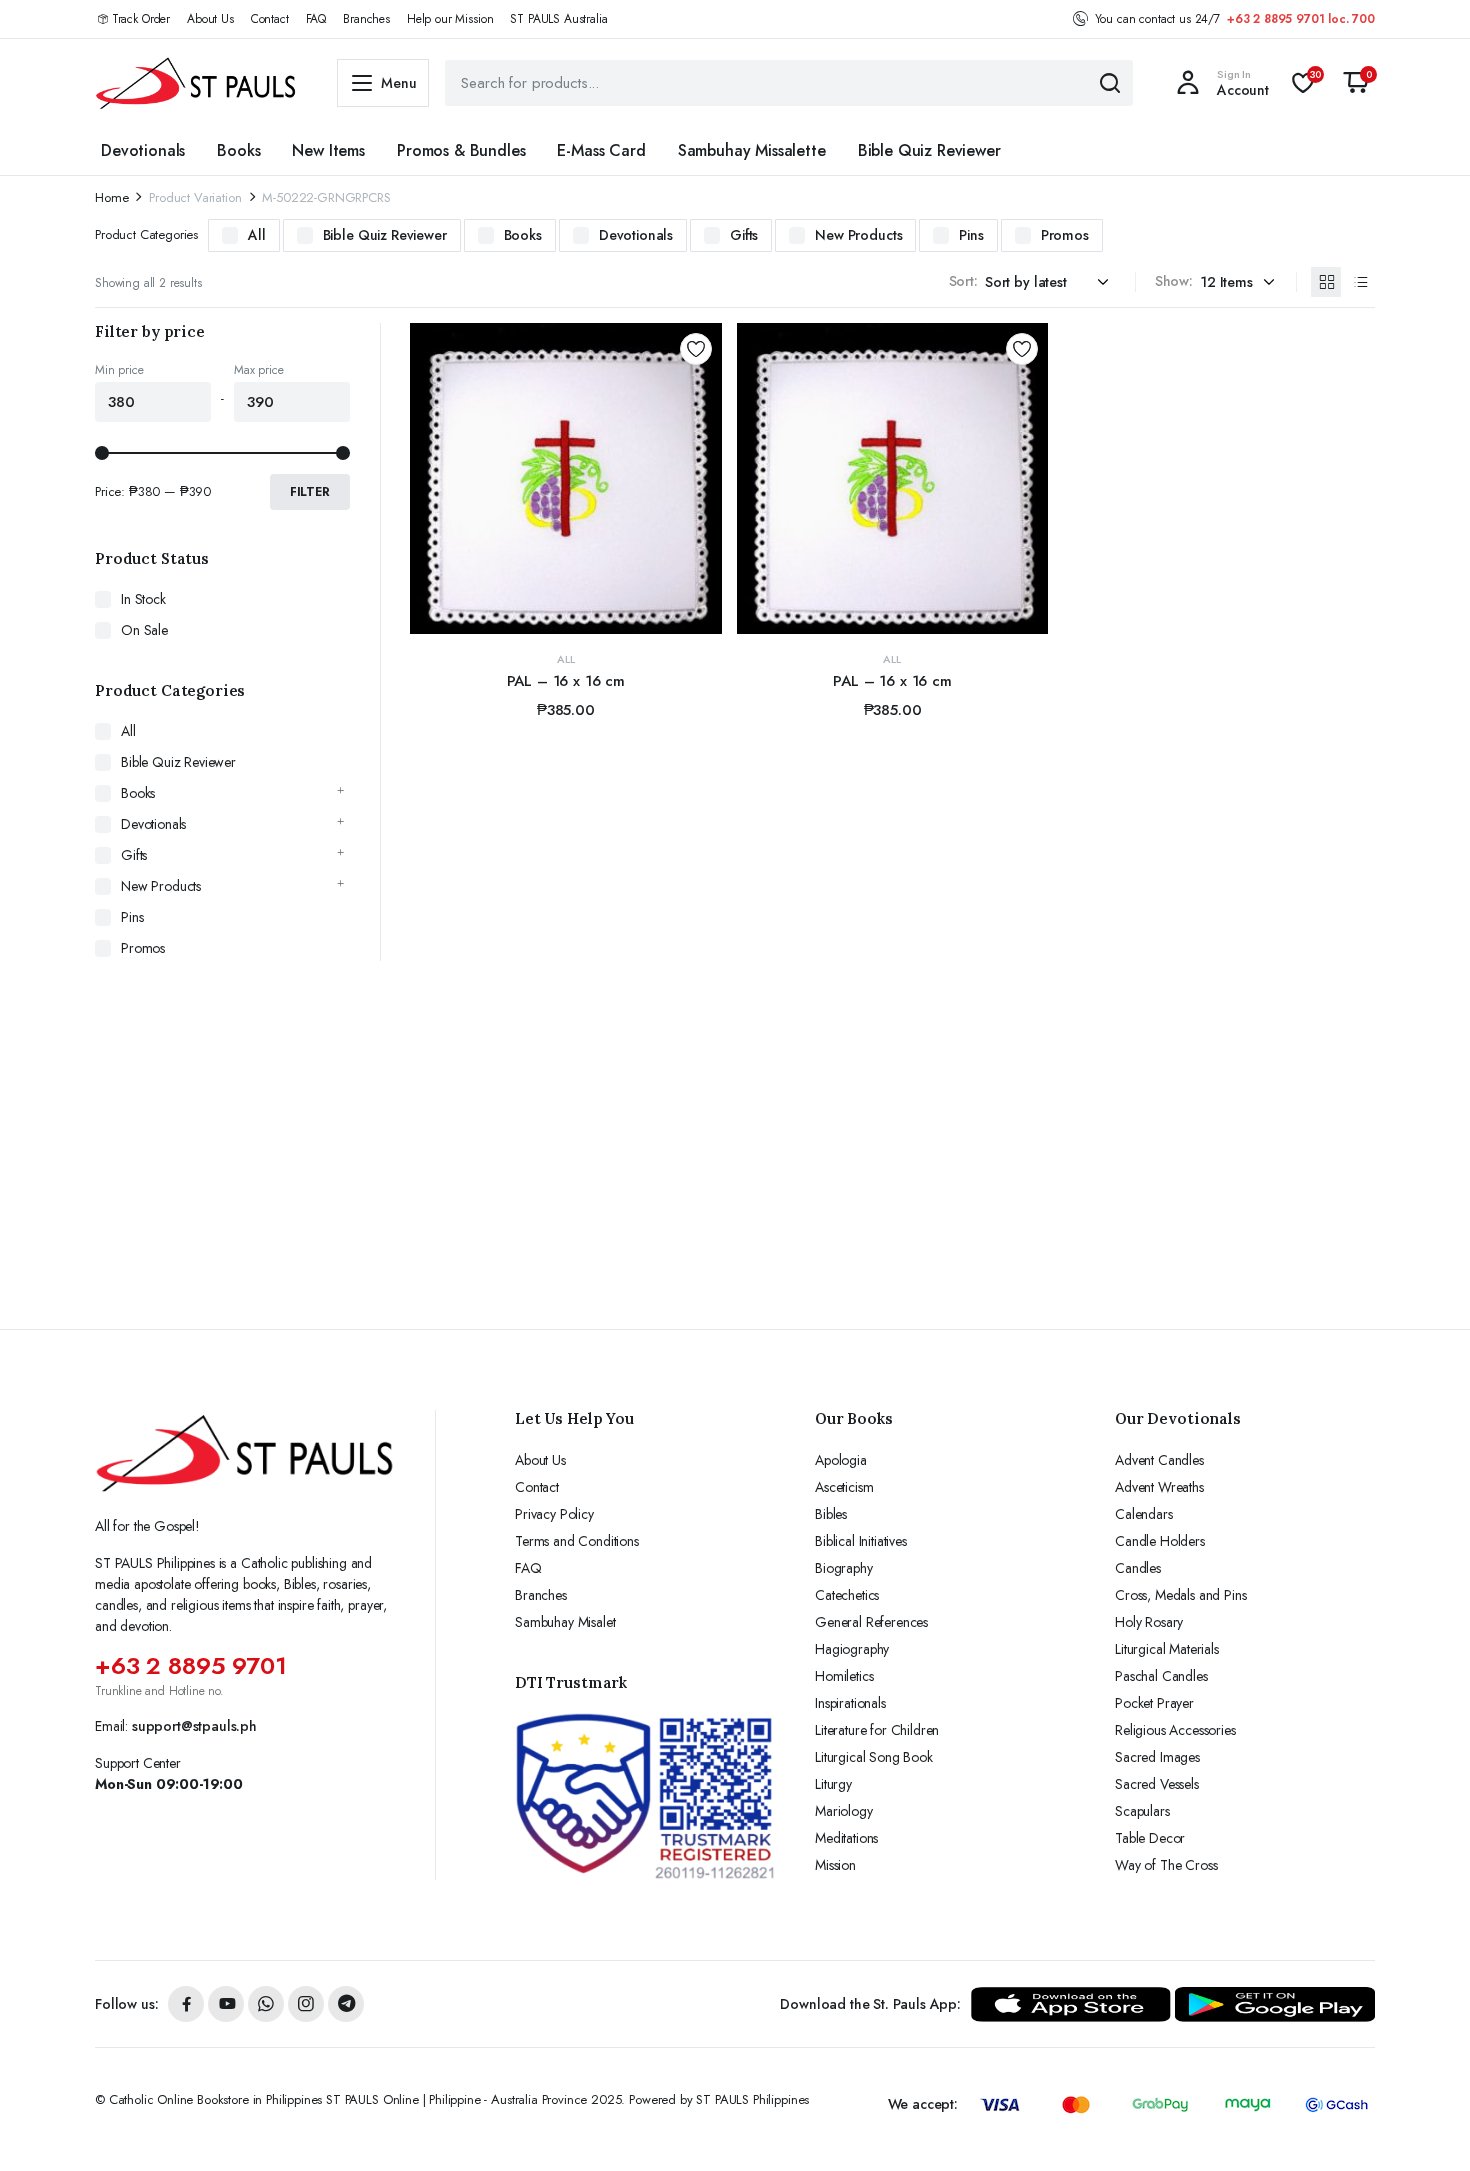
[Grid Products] (1326, 282)
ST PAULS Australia (558, 19)
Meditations (846, 1838)
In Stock (143, 599)
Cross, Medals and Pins (1180, 1595)
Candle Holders (1160, 1541)
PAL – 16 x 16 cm (566, 681)
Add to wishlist (696, 349)
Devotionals (143, 150)
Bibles (831, 1514)
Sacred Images (1157, 1757)
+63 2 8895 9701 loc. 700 (1301, 19)
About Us (210, 19)
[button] (1356, 83)
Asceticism (844, 1487)
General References (871, 1622)
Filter (310, 492)
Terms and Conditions (577, 1541)
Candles (1138, 1568)
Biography (844, 1568)
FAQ (316, 19)
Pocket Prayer (1154, 1703)
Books (238, 150)
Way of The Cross (1166, 1865)
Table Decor (1150, 1838)
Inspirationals (850, 1703)
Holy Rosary (1149, 1622)
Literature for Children (877, 1730)
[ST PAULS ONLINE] (196, 83)
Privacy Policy (554, 1514)
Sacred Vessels (1157, 1784)
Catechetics (847, 1595)
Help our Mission (450, 19)
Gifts (744, 235)
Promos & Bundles (461, 150)
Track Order (141, 19)
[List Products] (1360, 282)
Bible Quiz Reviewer (929, 150)
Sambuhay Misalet (565, 1622)
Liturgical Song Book (874, 1757)
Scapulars (1142, 1811)
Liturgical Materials (1167, 1649)
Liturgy (833, 1784)
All (257, 235)
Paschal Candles (1161, 1676)
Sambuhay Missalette (752, 150)
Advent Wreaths (1159, 1487)
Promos (1065, 235)
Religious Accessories (1175, 1730)
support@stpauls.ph (194, 1726)
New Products (858, 235)
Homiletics (844, 1676)
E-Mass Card (601, 150)
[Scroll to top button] (1425, 2126)
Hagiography (852, 1649)
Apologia (841, 1460)
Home (111, 197)
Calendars (1144, 1514)
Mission (835, 1865)
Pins (971, 235)
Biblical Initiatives (861, 1541)
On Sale (144, 630)
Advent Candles (1159, 1460)
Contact (270, 19)
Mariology (844, 1811)
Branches (366, 19)
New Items (328, 150)
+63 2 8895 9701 (191, 1665)
